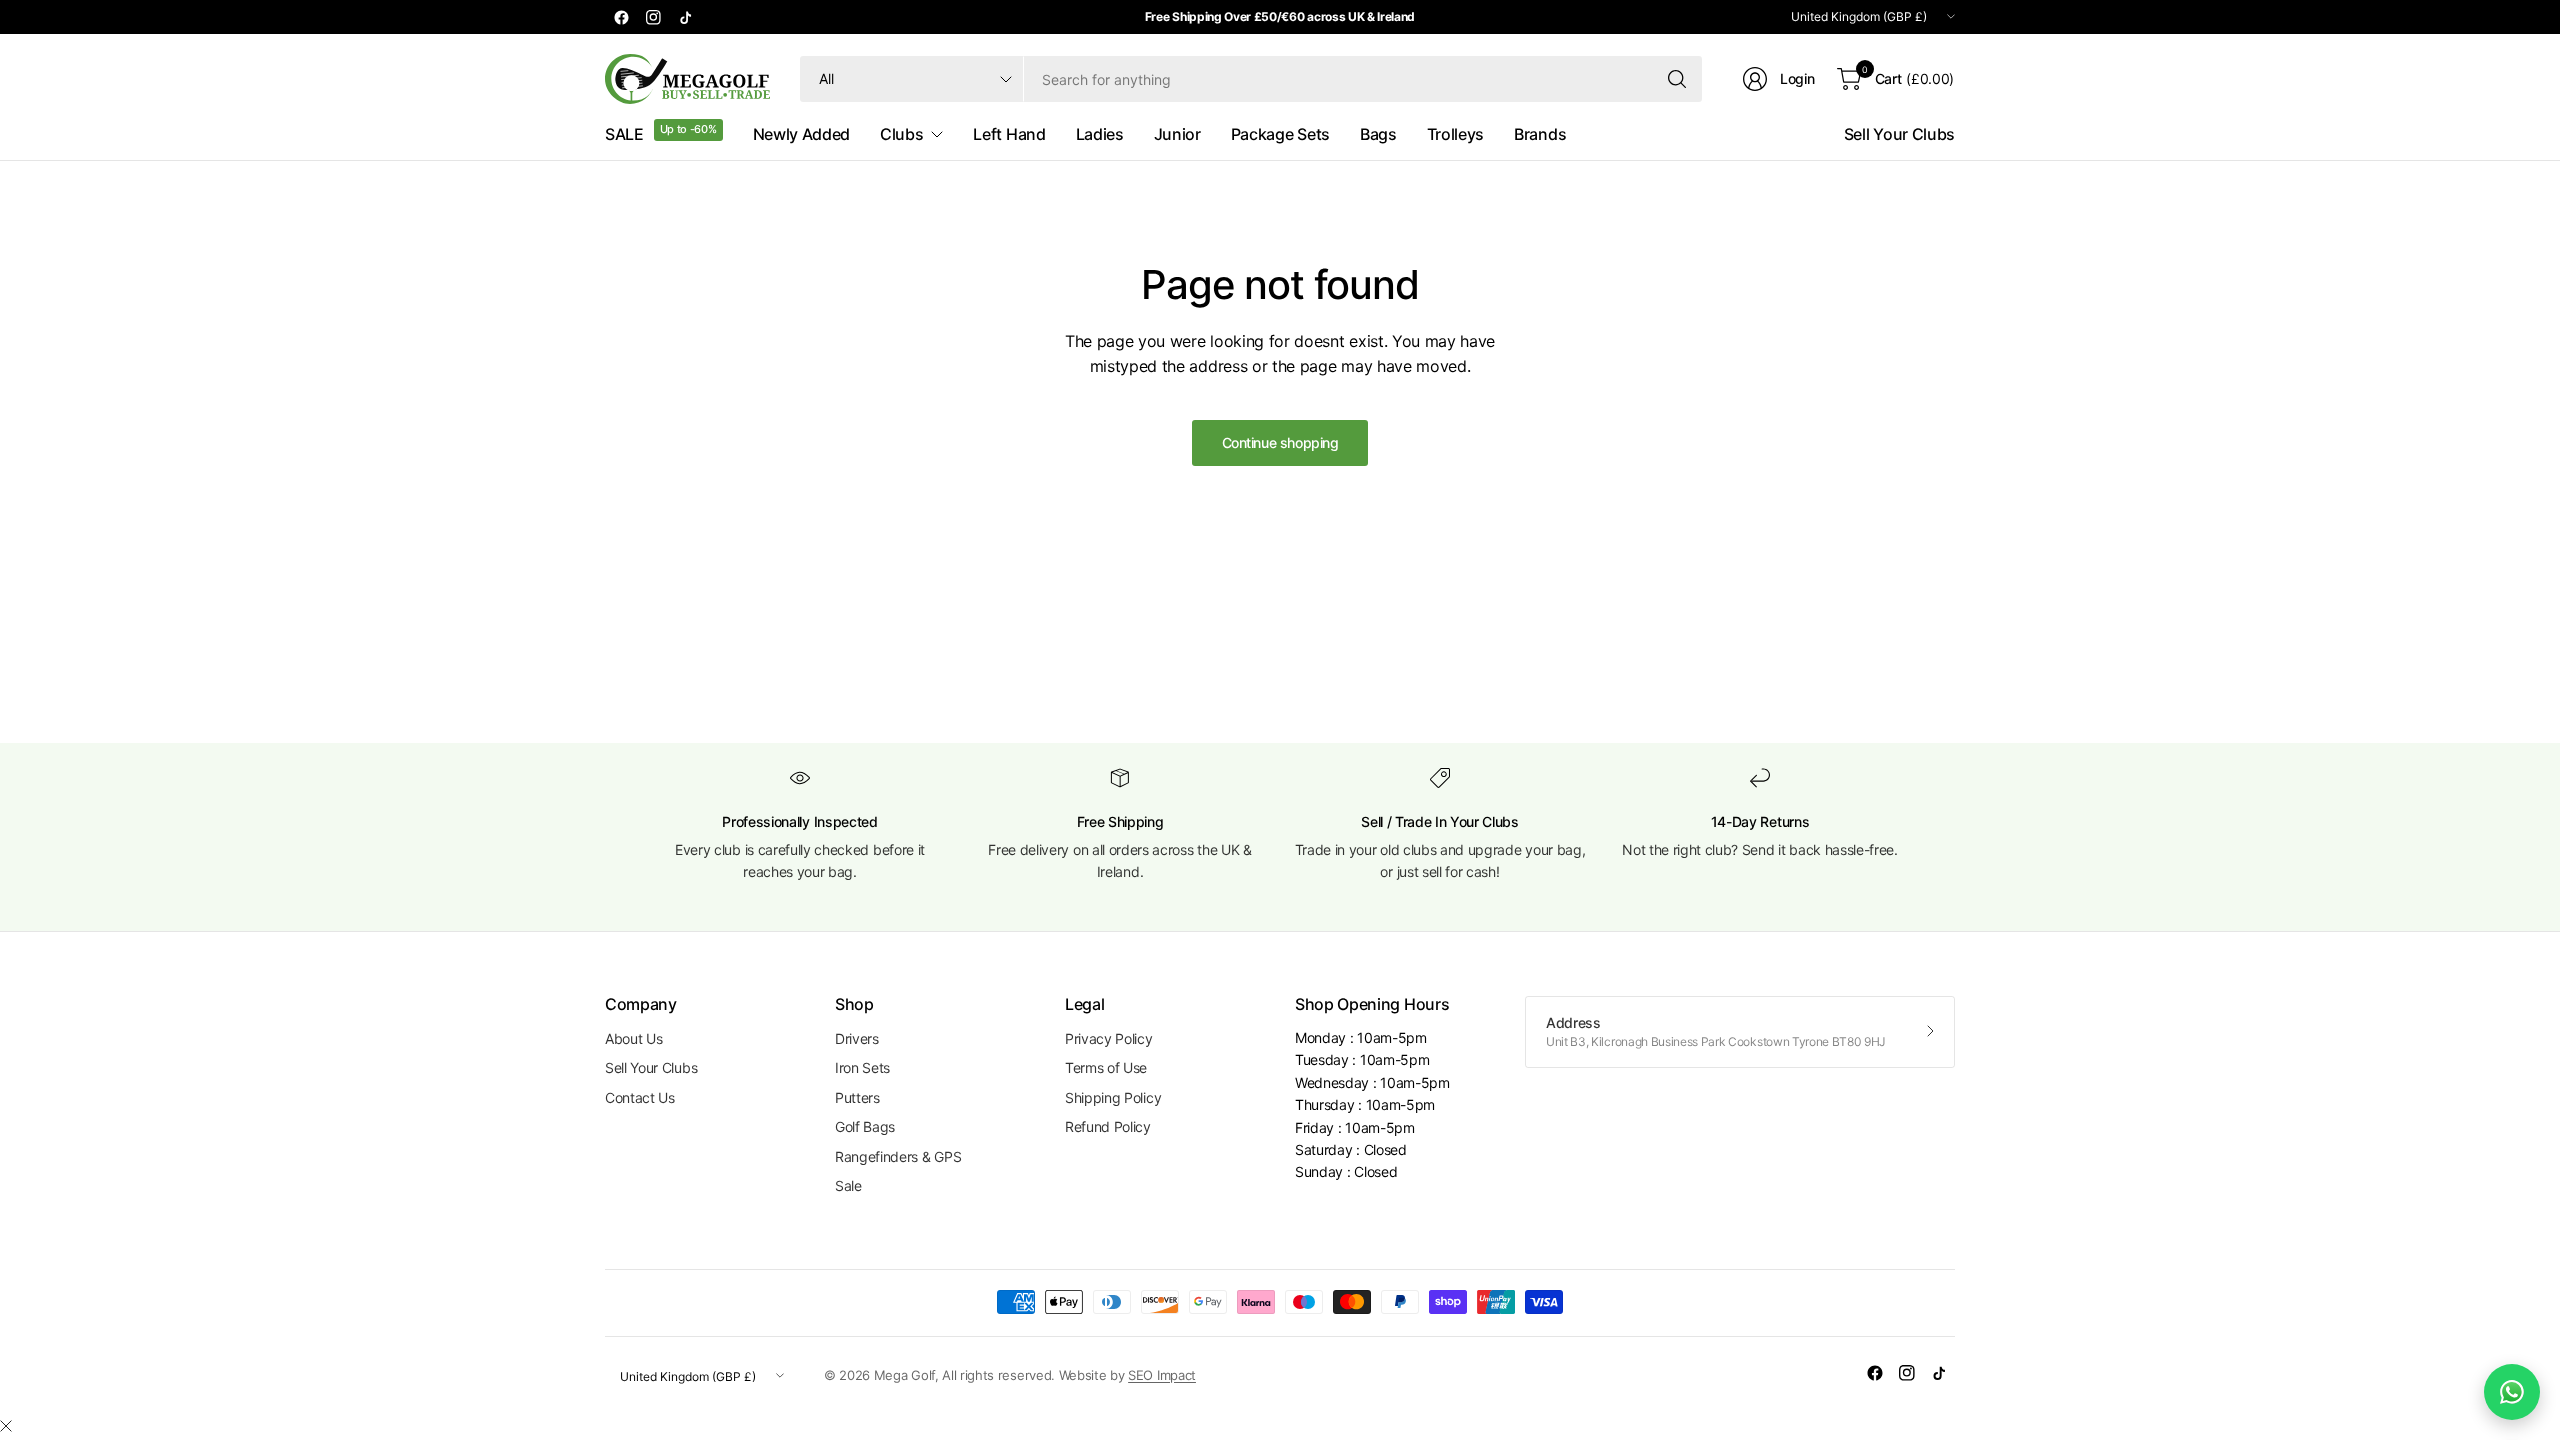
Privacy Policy (1109, 1038)
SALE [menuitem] (624, 134)
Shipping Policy (1113, 1097)
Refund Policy (1108, 1126)
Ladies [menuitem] (1100, 134)
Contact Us (640, 1097)
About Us (633, 1038)
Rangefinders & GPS (898, 1156)
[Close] (6, 1426)
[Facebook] (621, 17)
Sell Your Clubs (1899, 134)
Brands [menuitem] (1540, 134)
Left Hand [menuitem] (1009, 134)
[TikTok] (685, 17)
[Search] (1677, 79)
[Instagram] (653, 17)
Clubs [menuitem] (901, 134)
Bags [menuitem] (1378, 134)
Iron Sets (862, 1067)
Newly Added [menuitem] (801, 134)
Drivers (857, 1038)
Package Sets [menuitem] (1280, 134)
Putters (857, 1097)
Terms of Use (1106, 1067)
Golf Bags (865, 1126)
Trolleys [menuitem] (1455, 134)
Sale (848, 1185)
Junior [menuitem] (1177, 134)
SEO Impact (1162, 1375)
